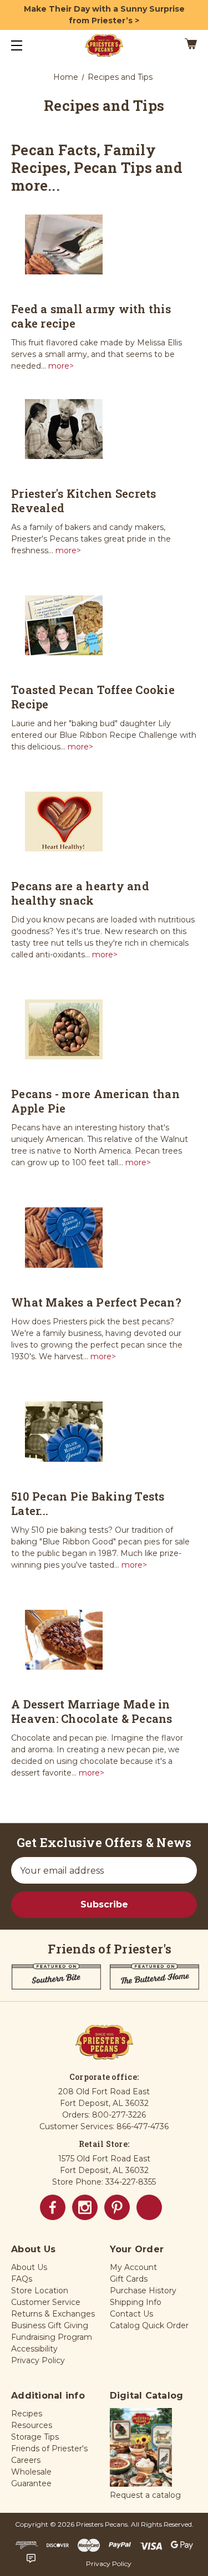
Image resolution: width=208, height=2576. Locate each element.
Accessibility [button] (34, 2349)
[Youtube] (149, 2207)
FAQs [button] (22, 2279)
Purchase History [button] (143, 2291)
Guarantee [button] (31, 2483)
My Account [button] (133, 2267)
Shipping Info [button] (136, 2302)
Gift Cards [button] (129, 2279)
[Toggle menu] (26, 45)
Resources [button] (32, 2425)
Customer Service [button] (46, 2302)
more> (60, 366)
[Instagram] (85, 2207)
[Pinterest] (117, 2207)
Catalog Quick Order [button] (149, 2325)
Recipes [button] (27, 2414)
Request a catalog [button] (145, 2495)
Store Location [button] (40, 2291)
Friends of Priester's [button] (49, 2449)
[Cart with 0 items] (178, 45)
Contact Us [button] (131, 2314)
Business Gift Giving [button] (50, 2325)
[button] (141, 2449)
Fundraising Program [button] (52, 2337)
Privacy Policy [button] (38, 2360)
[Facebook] (53, 2207)
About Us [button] (29, 2267)
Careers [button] (26, 2460)
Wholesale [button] (31, 2472)
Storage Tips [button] (35, 2437)
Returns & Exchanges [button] (53, 2314)
